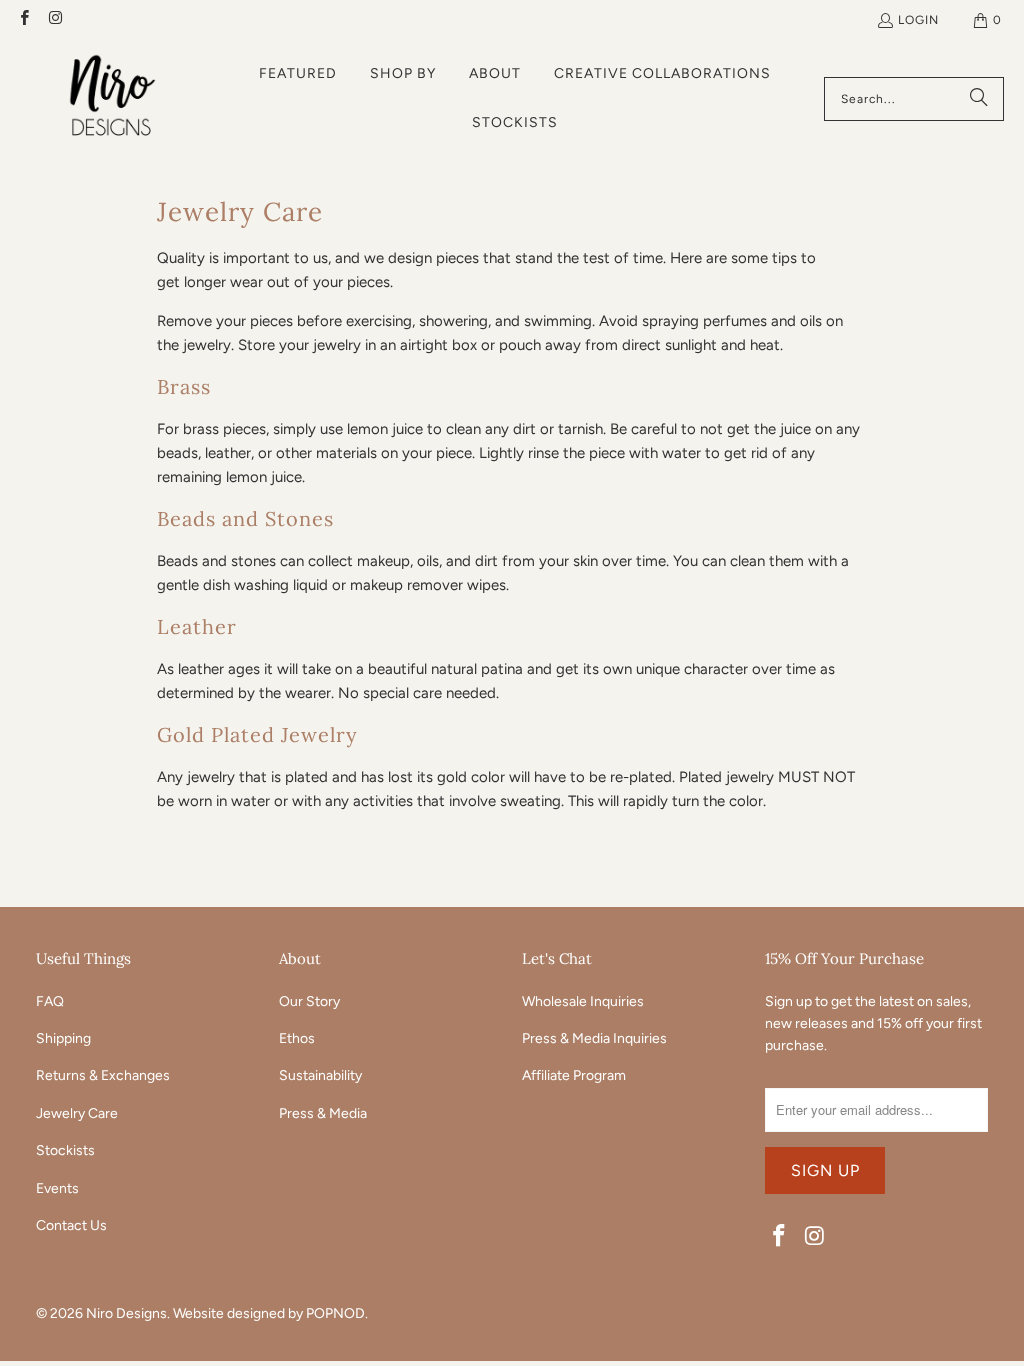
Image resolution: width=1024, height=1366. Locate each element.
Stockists (65, 1150)
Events (57, 1188)
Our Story (309, 1001)
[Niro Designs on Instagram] (54, 20)
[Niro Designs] (112, 99)
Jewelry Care (77, 1113)
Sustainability (320, 1075)
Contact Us (71, 1225)
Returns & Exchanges (103, 1075)
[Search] (979, 99)
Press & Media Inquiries (594, 1038)
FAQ (50, 1001)
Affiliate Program (574, 1075)
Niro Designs (126, 1313)
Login (918, 20)
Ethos (297, 1038)
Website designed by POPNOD (269, 1313)
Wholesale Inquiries (583, 1001)
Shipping (63, 1038)
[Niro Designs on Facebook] (23, 20)
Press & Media (323, 1113)
